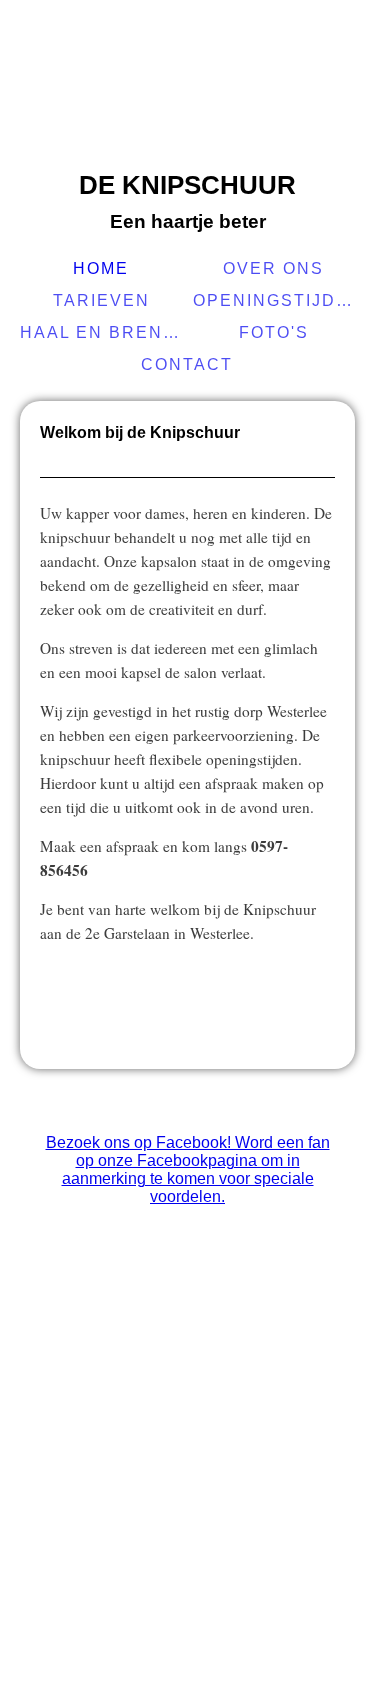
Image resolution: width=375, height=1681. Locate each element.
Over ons (273, 268)
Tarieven (101, 300)
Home (101, 268)
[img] (188, 85)
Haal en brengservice (104, 332)
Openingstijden (277, 300)
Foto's (274, 332)
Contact (187, 364)
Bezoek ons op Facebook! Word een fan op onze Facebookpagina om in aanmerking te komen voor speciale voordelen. (188, 1169)
